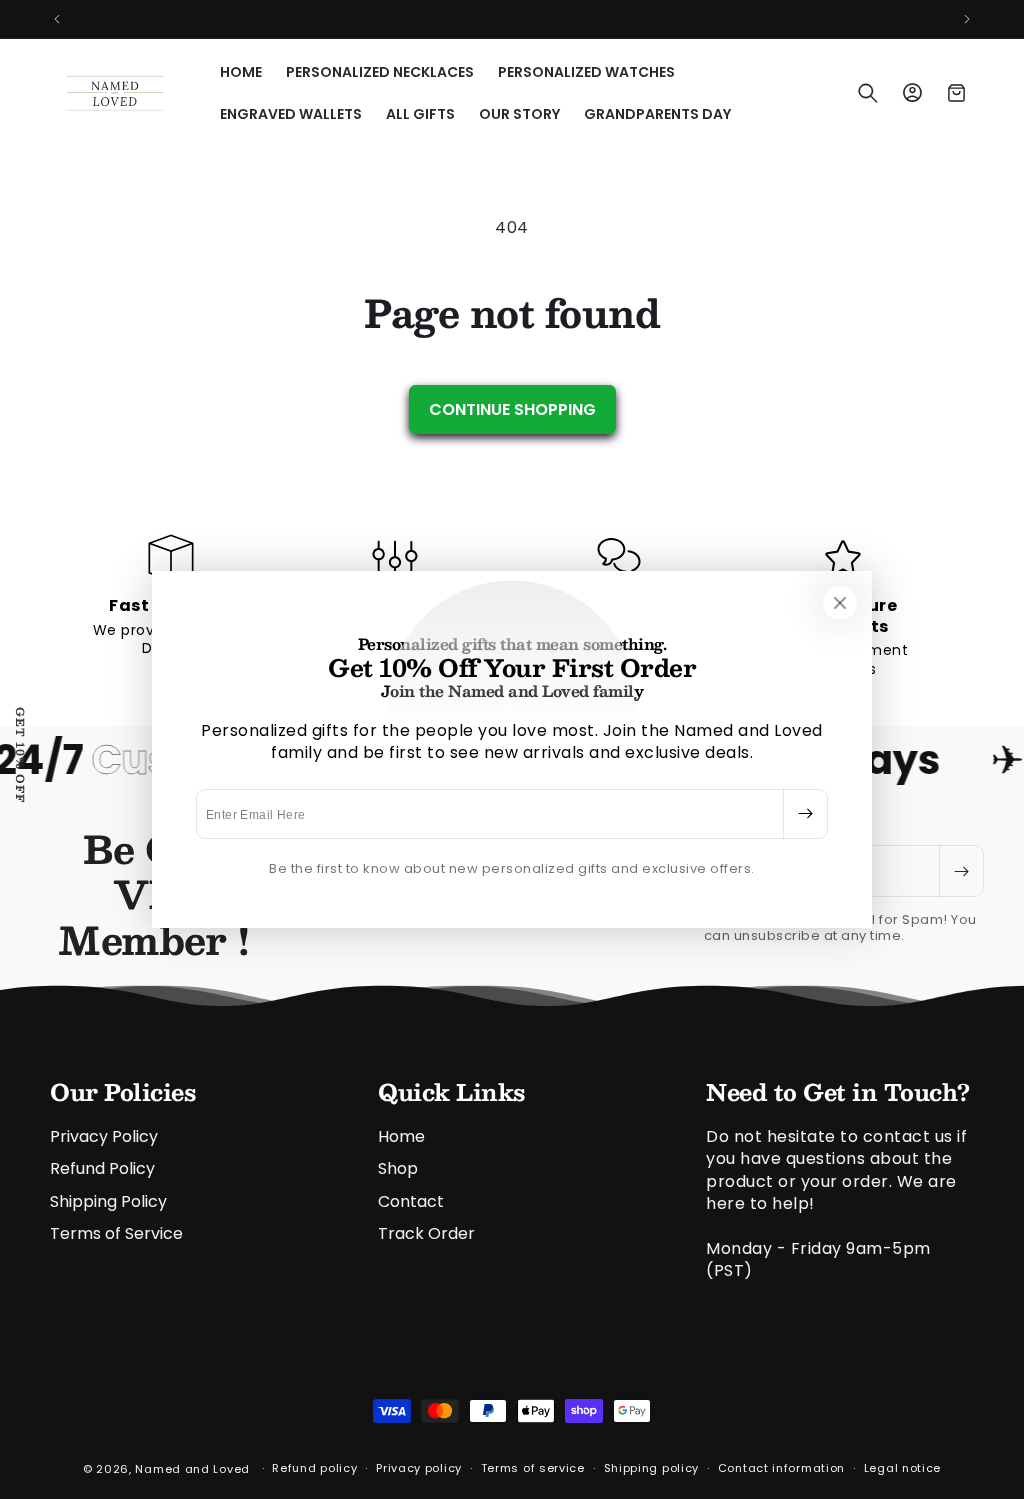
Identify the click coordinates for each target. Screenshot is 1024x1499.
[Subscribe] (805, 814)
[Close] (840, 603)
